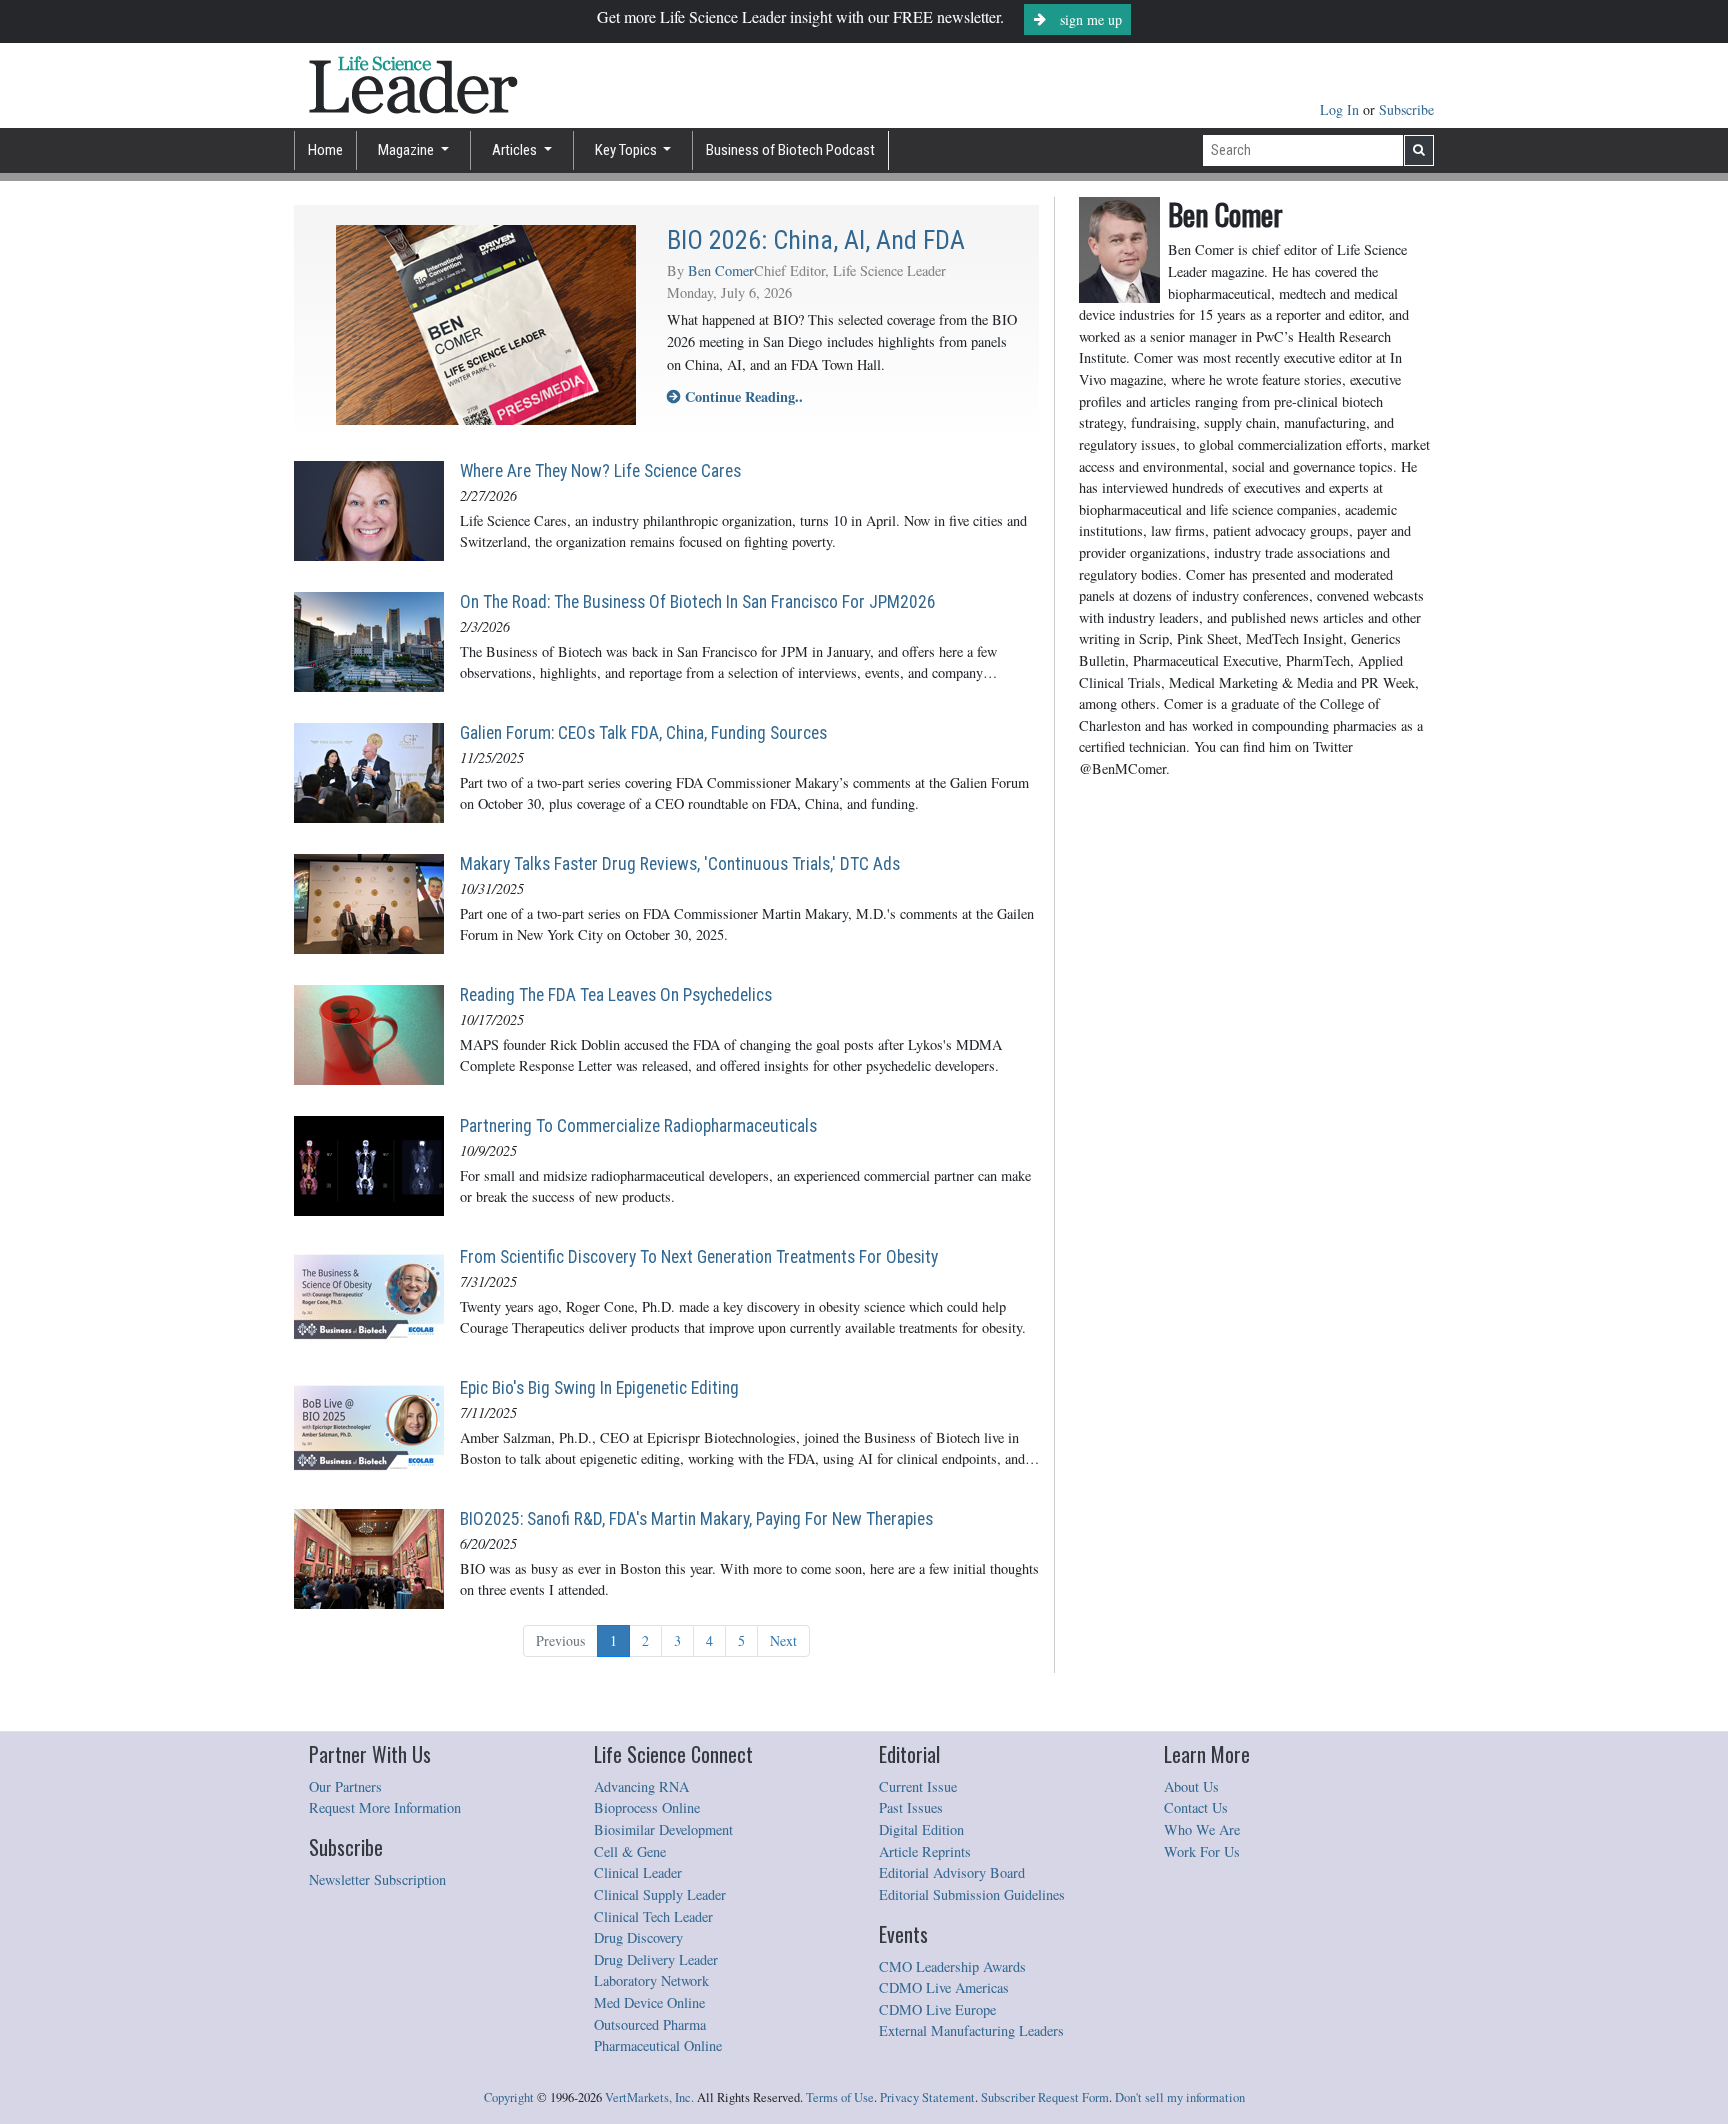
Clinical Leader (638, 1872)
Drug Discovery (638, 1937)
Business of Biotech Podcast (790, 150)
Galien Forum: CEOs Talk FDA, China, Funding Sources (643, 733)
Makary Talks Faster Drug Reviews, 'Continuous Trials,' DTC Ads (680, 864)
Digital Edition (921, 1829)
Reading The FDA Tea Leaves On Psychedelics (616, 995)
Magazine (407, 150)
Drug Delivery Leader (656, 1959)
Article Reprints (925, 1851)
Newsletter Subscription (377, 1879)
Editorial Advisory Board (952, 1872)
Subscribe (1406, 109)
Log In (1341, 109)
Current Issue (918, 1786)
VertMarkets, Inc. (649, 2097)
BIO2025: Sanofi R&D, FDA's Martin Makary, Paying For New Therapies (696, 1519)
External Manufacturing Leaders (971, 2030)
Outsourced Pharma (650, 2024)
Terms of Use (840, 2097)
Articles (516, 150)
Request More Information (385, 1807)
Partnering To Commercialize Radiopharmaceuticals (638, 1126)
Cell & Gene (630, 1851)
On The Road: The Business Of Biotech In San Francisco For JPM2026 (698, 602)
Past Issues (911, 1807)
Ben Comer (721, 270)
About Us (1191, 1786)
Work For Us (1202, 1851)
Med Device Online (649, 2002)
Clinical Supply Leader (660, 1894)
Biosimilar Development (663, 1829)
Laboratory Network (651, 1980)
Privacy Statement (927, 2097)
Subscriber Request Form (1045, 2097)
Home (325, 150)
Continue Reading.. (741, 396)
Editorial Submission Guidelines (972, 1894)
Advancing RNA (641, 1786)
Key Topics (627, 150)
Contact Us (1196, 1807)
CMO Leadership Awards (952, 1966)
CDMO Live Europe (937, 2009)
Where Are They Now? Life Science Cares (600, 471)
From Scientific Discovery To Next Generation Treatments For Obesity (699, 1257)
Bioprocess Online (647, 1807)
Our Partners (345, 1786)
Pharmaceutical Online (658, 2045)
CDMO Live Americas (944, 1987)
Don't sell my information (1180, 2097)
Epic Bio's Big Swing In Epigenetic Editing (599, 1388)
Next (783, 1640)
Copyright (509, 2097)
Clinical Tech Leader (653, 1916)
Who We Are (1202, 1829)
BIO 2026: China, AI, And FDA (816, 240)
